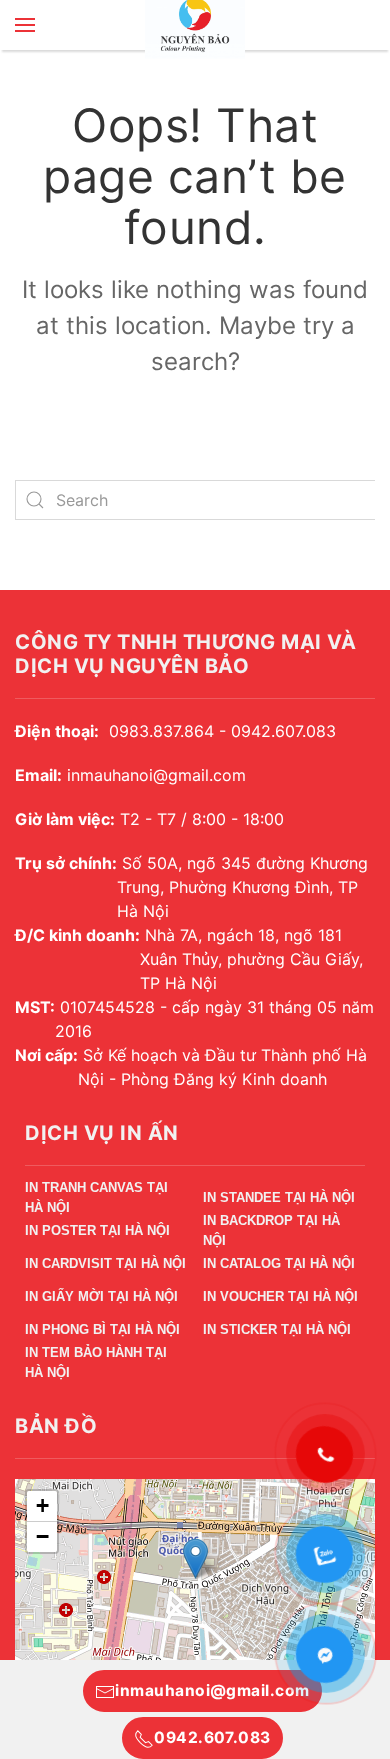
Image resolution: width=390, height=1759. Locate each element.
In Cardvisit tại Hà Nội (105, 1263)
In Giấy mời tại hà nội (101, 1296)
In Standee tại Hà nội (279, 1197)
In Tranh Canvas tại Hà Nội (96, 1200)
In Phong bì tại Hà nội (102, 1329)
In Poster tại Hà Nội (97, 1230)
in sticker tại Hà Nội (277, 1329)
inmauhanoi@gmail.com (212, 1690)
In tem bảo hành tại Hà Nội (96, 1365)
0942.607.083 (212, 1737)
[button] (25, 25)
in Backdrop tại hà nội (271, 1233)
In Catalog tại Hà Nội (279, 1263)
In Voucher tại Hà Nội (280, 1296)
